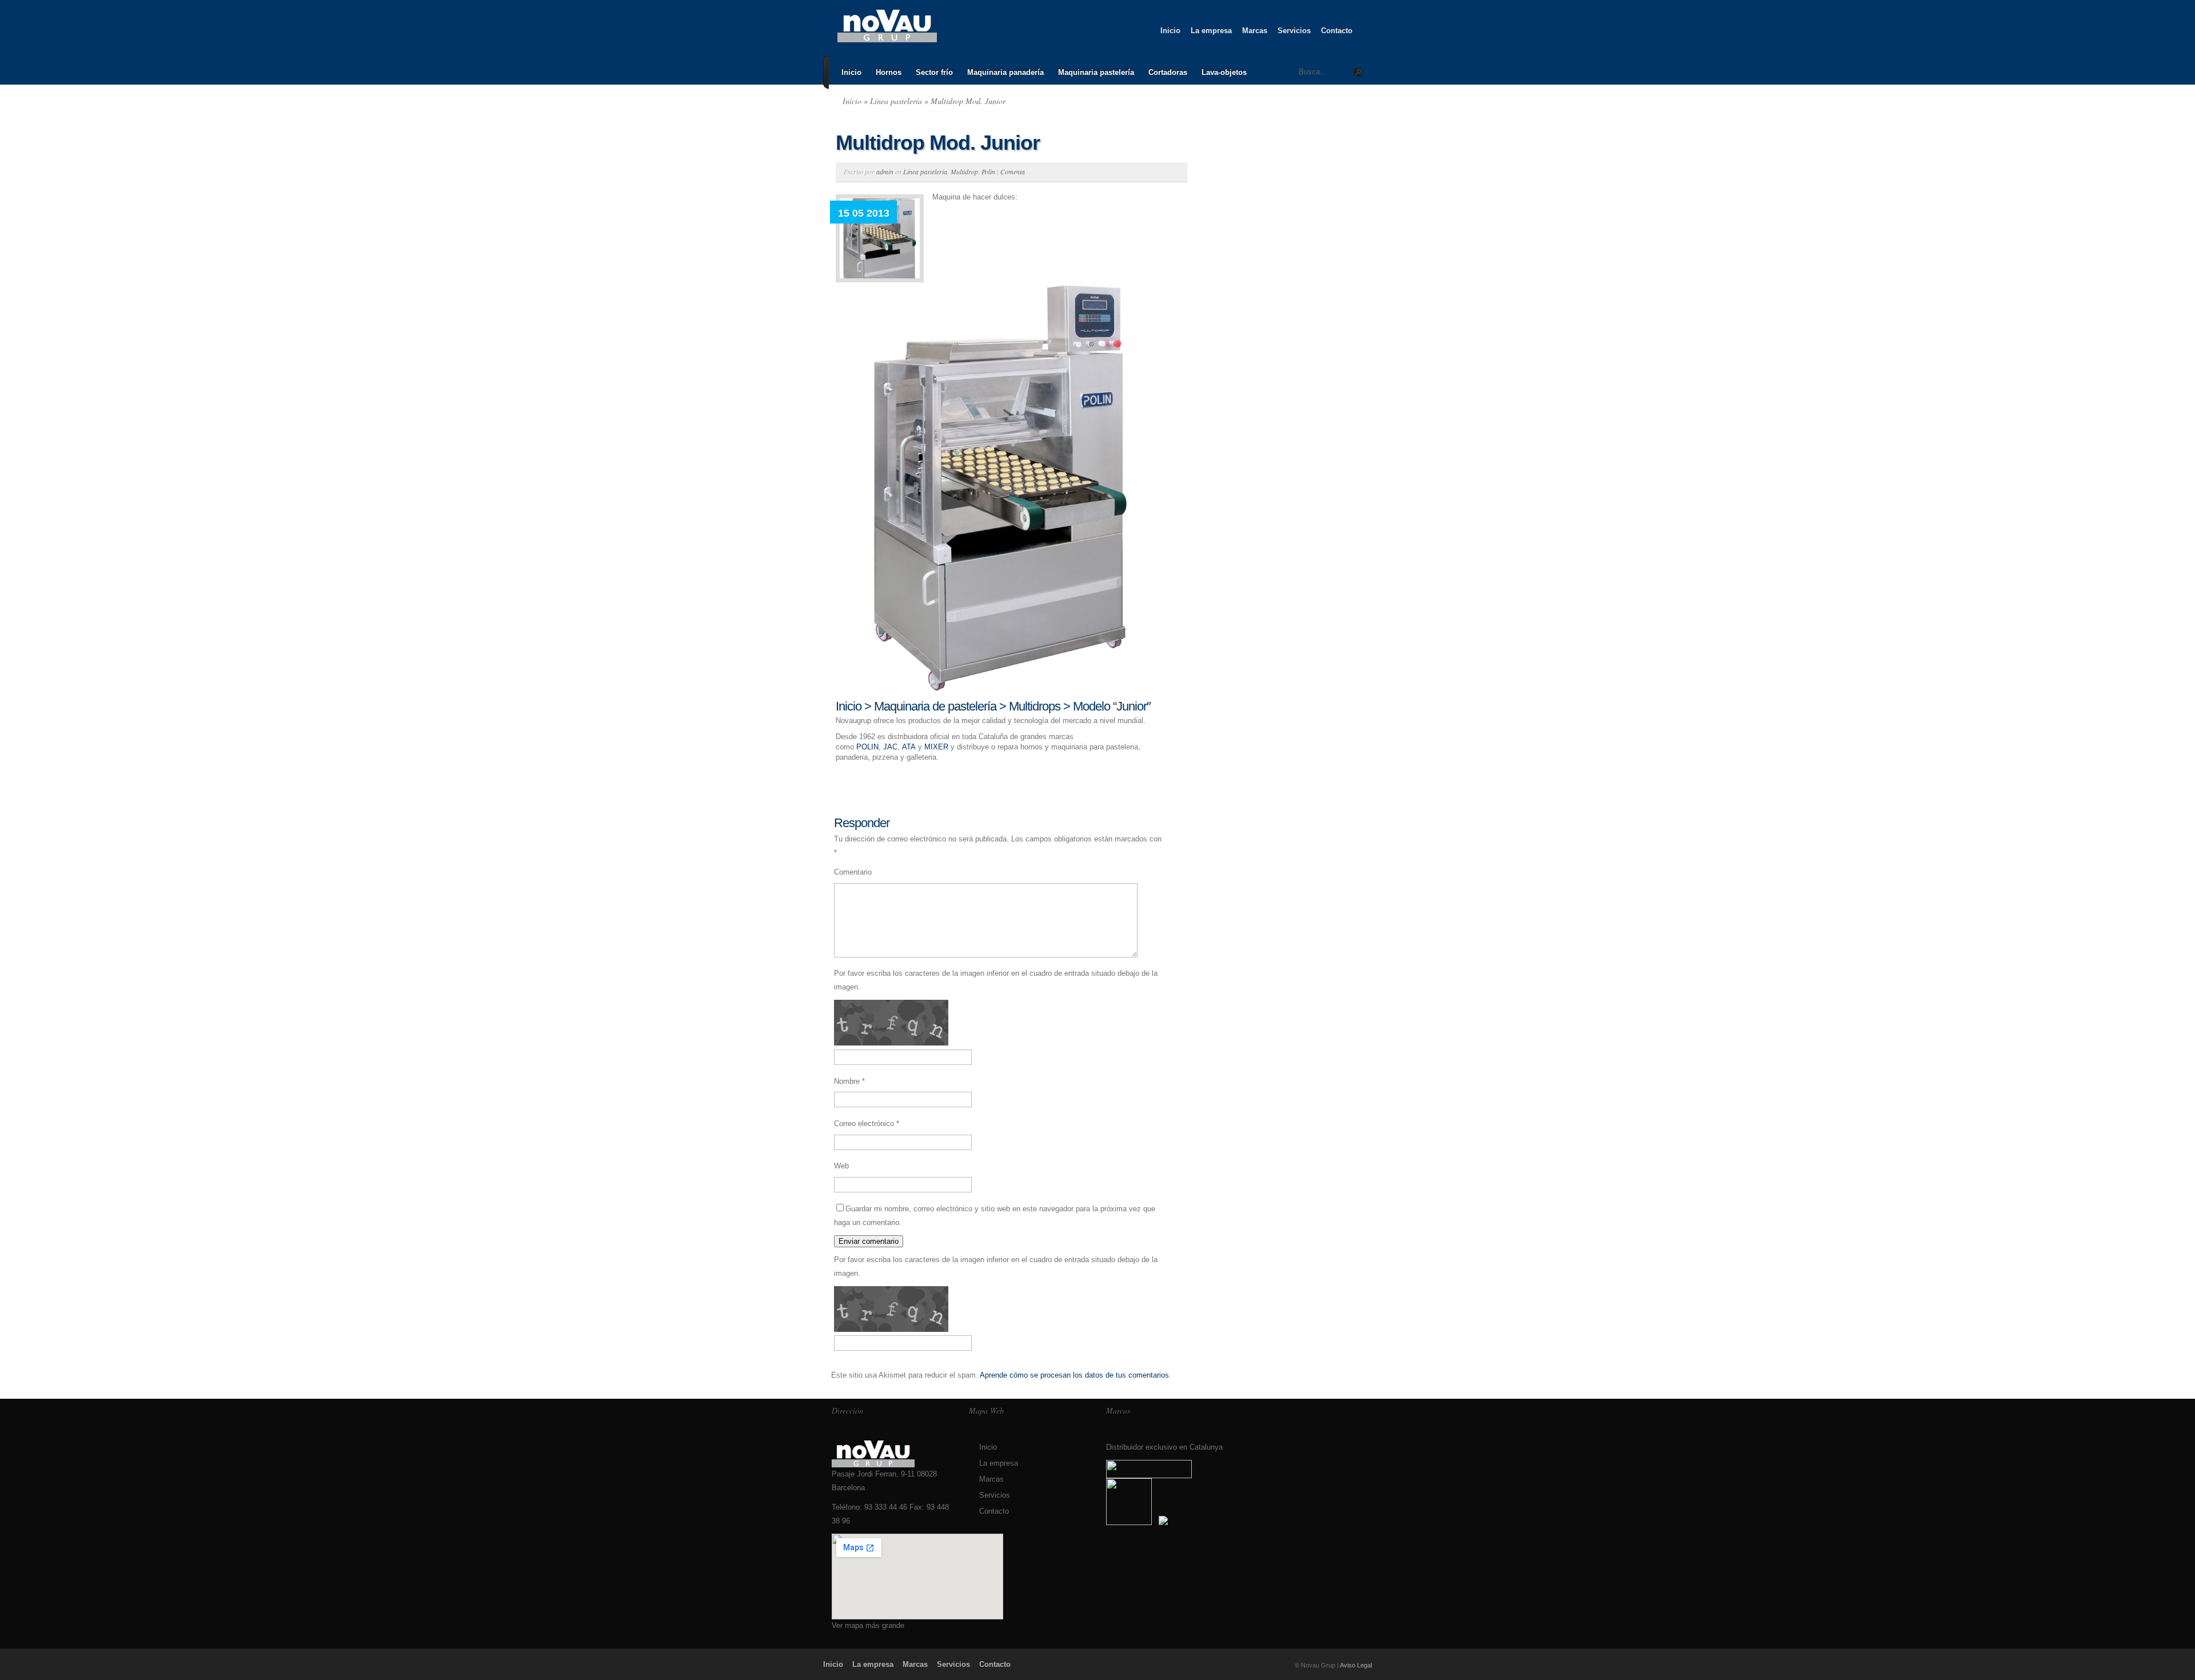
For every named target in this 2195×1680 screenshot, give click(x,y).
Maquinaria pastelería (1096, 72)
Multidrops (1035, 706)
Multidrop (964, 171)
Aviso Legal (1356, 1665)
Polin (988, 171)
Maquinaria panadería (1005, 72)
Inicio (1170, 31)
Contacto (1337, 31)
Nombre (849, 1081)
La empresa (1211, 31)
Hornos (889, 72)
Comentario (853, 872)
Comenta (1013, 171)
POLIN (867, 747)
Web (841, 1166)
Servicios (1294, 31)
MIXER (936, 747)
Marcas (1255, 31)
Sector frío (934, 72)
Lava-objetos (1224, 72)
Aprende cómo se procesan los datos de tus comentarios (1074, 1375)
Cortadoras (1168, 72)
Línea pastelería (896, 101)
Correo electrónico (867, 1124)
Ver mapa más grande (868, 1625)
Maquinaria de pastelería (935, 706)
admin (885, 171)
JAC (890, 747)
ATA (909, 747)
